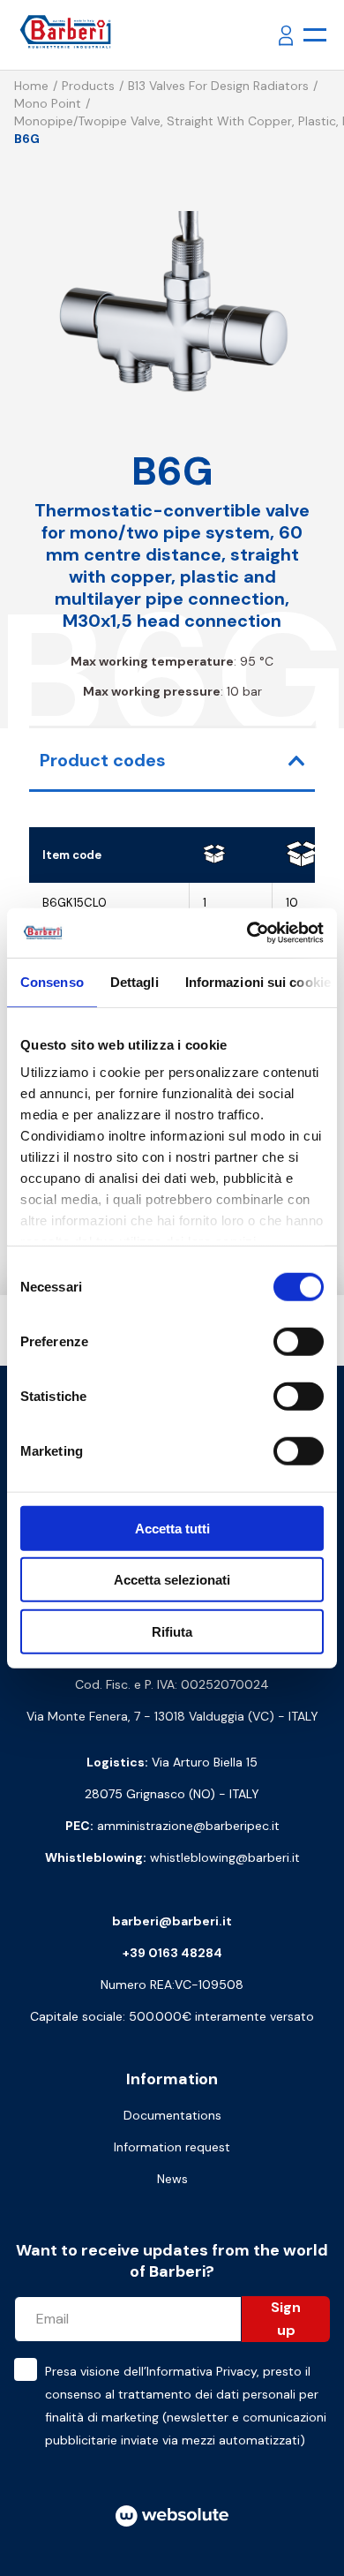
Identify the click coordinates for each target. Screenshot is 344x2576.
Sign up (286, 2319)
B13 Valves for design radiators (218, 86)
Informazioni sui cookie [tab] (258, 981)
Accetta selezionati (172, 1580)
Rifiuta (172, 1631)
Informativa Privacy (202, 2371)
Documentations (172, 2115)
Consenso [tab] (52, 981)
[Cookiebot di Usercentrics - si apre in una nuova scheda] (247, 933)
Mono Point (48, 103)
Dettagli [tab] (135, 981)
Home (31, 86)
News (172, 2179)
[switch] (299, 1341)
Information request (172, 2147)
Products (88, 86)
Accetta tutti (172, 1528)
